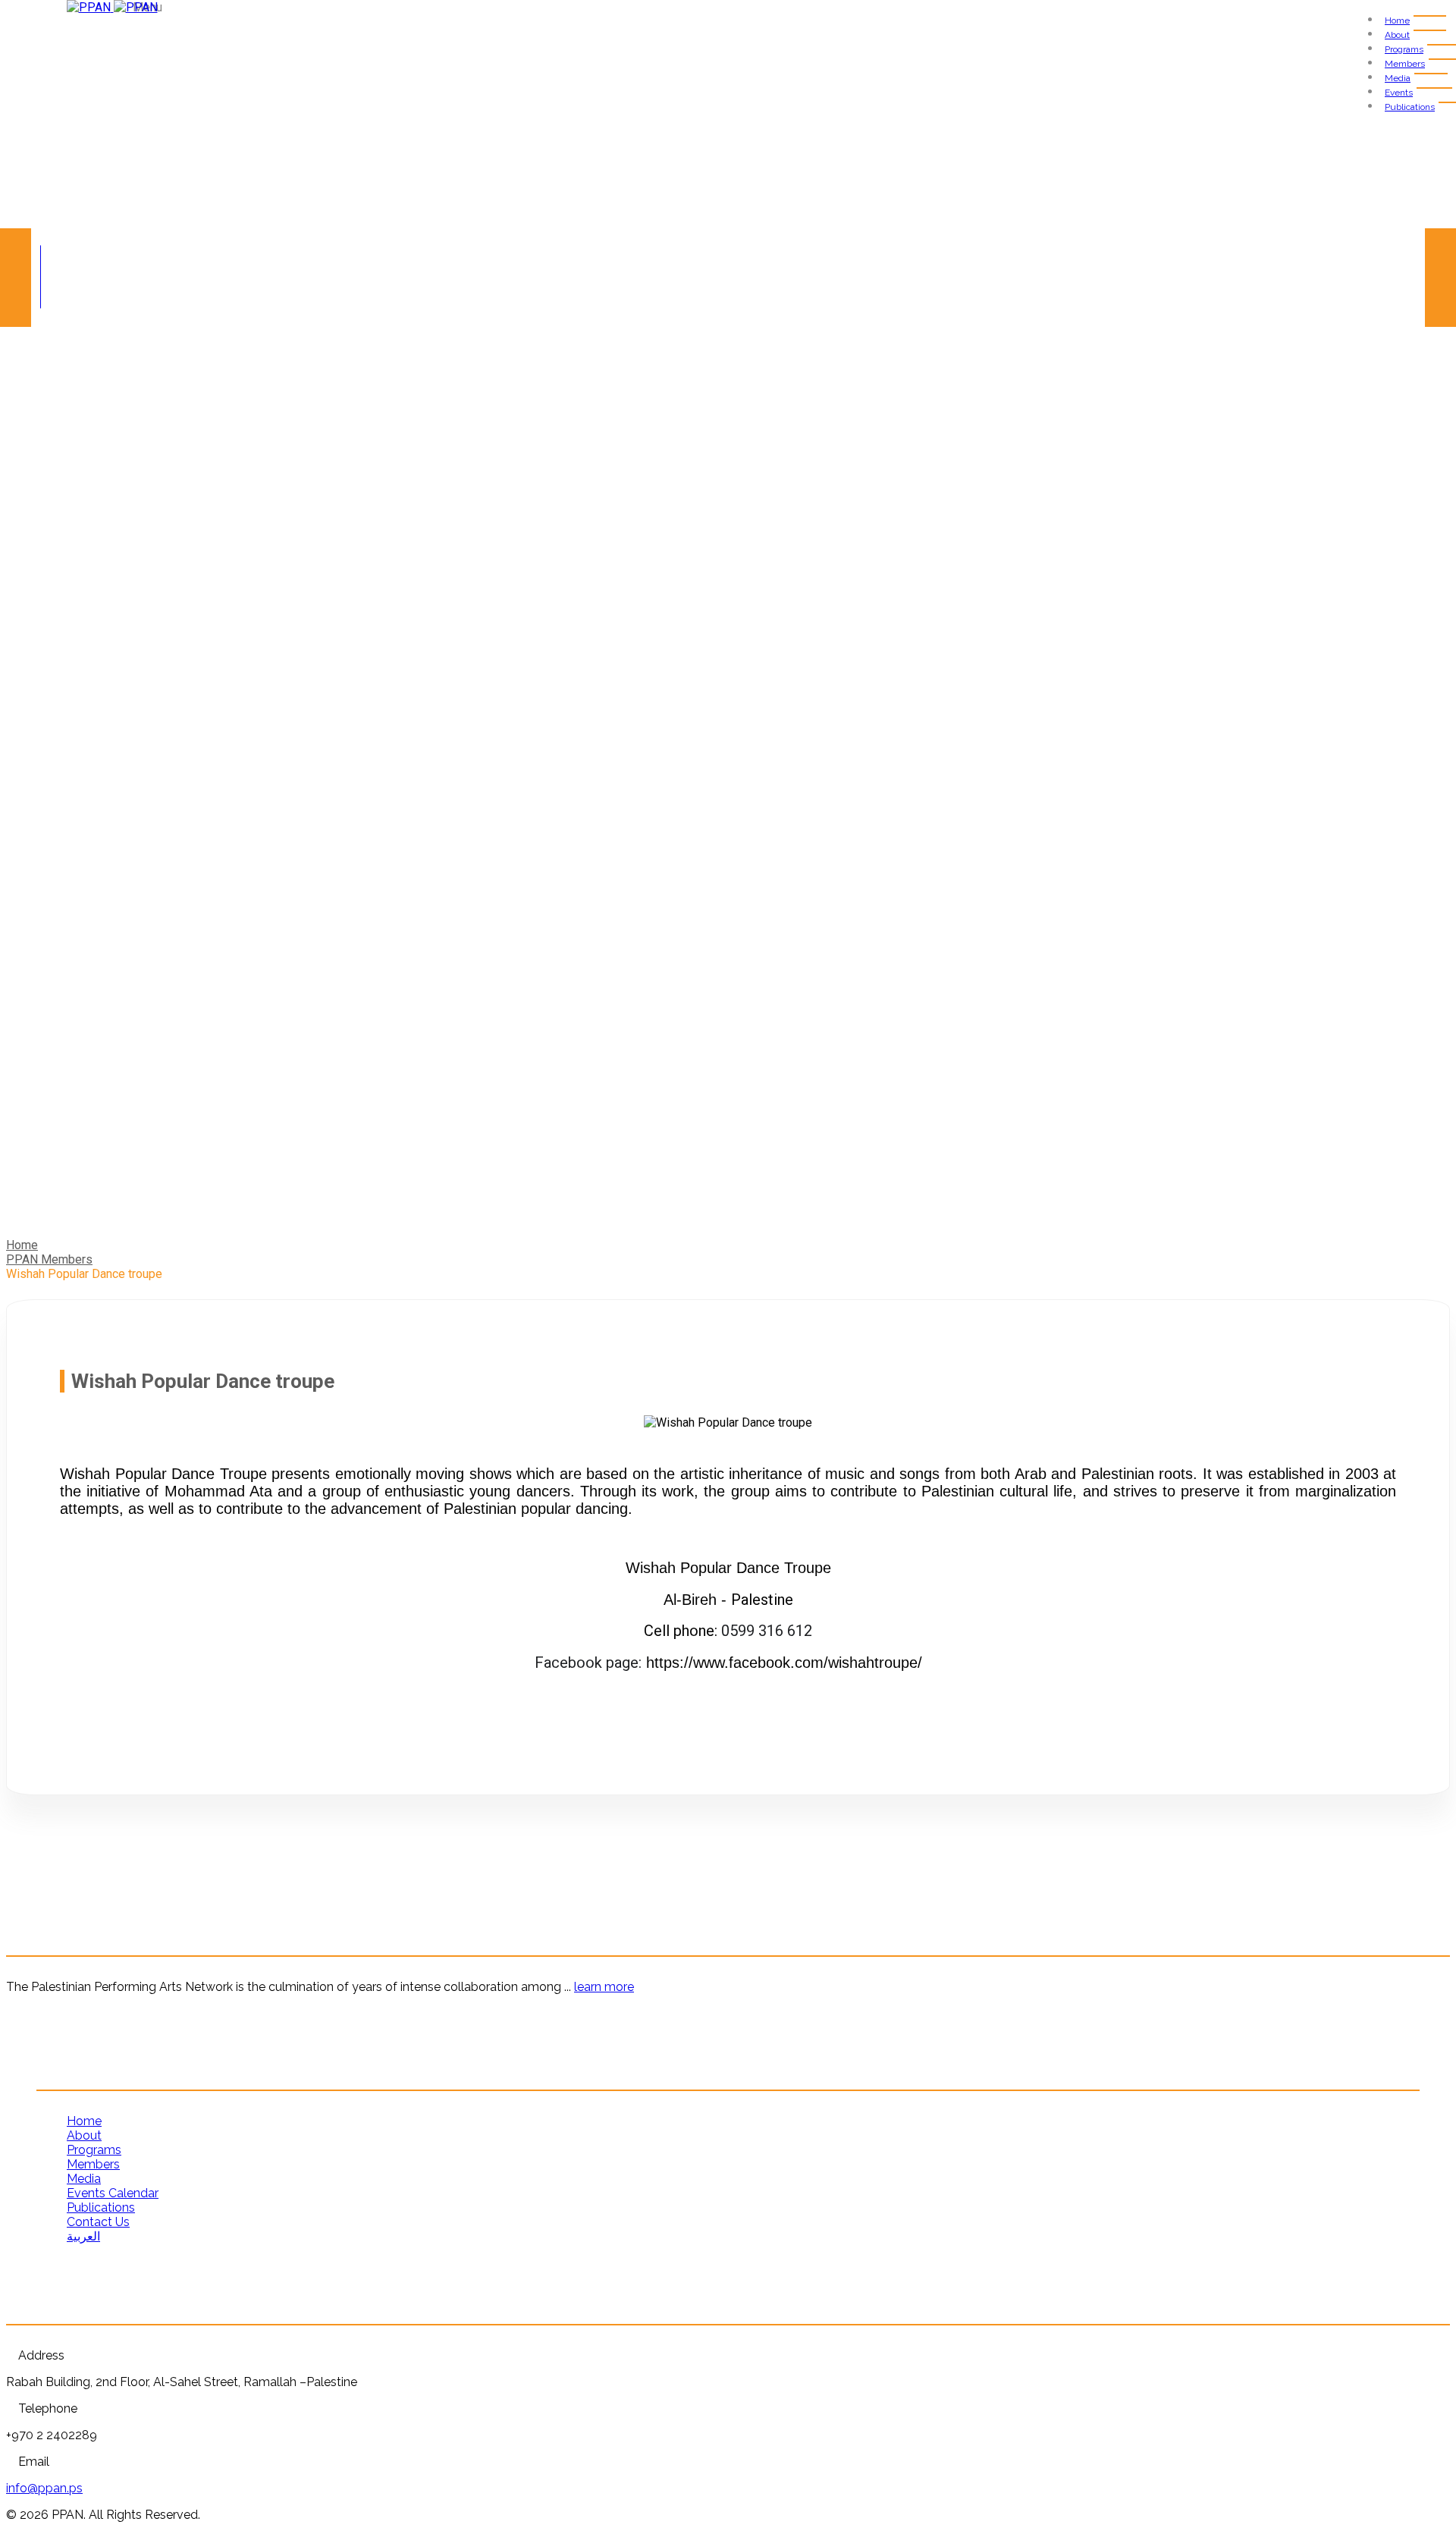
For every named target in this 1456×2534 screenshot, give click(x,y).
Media (1398, 78)
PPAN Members (49, 1259)
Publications (1410, 107)
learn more (604, 1987)
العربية (83, 2236)
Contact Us (98, 2222)
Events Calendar (113, 2193)
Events (1399, 93)
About (1397, 35)
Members (1405, 64)
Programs (1404, 49)
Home (1397, 20)
